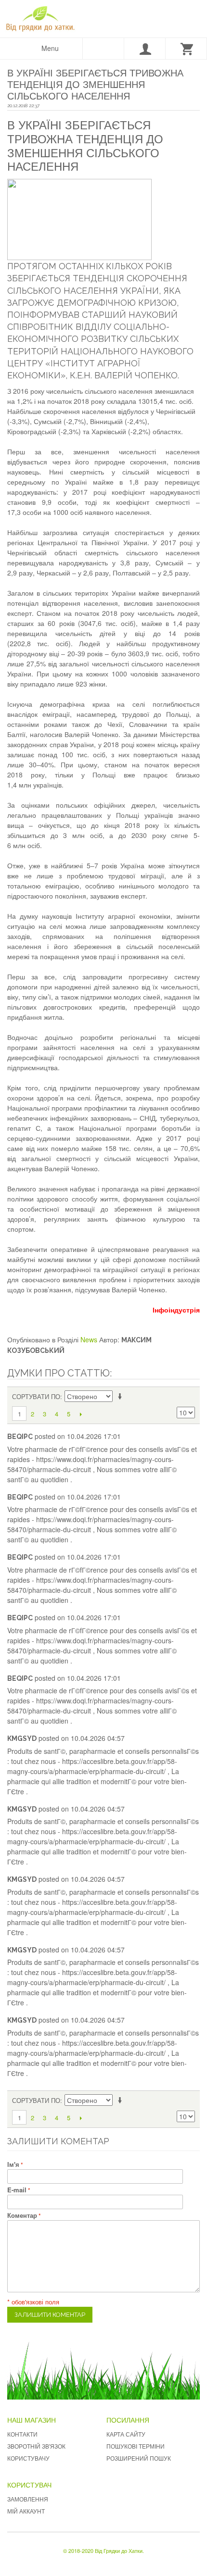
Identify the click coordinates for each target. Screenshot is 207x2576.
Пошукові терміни (136, 2446)
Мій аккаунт (26, 2511)
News (89, 1339)
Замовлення (28, 2499)
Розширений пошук (139, 2458)
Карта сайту (126, 2434)
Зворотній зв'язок (36, 2446)
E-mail (17, 2190)
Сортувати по (36, 1396)
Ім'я (13, 2164)
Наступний (81, 1414)
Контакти (22, 2434)
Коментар (22, 2215)
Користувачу (28, 2458)
